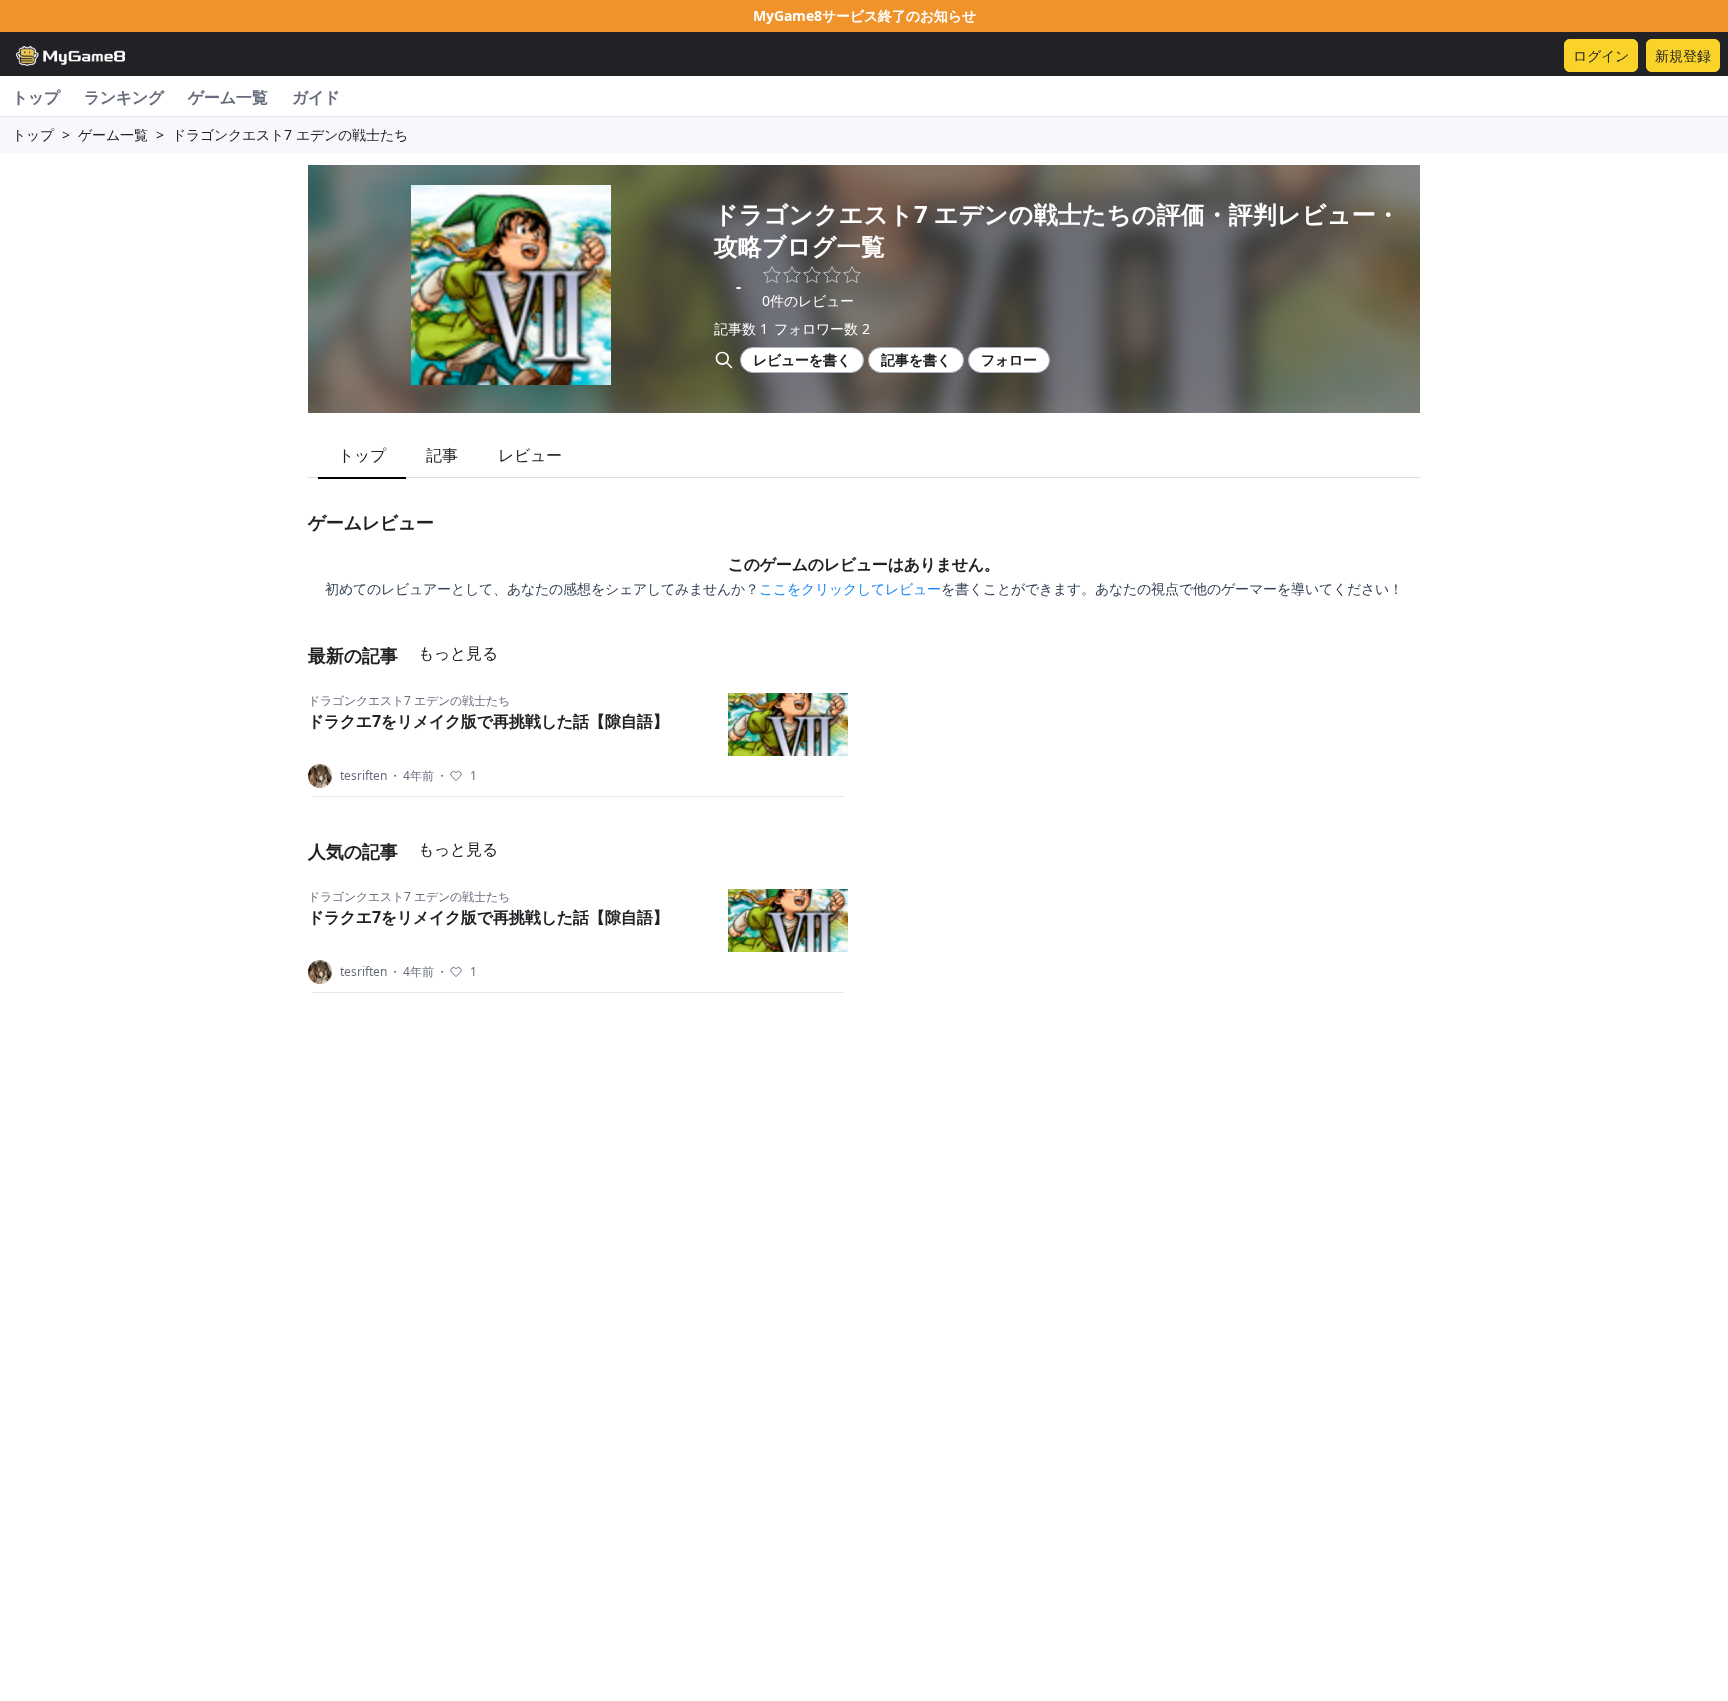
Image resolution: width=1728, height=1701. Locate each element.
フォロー (1009, 359)
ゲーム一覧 (228, 97)
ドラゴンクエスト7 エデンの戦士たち (409, 700)
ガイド (316, 97)
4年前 (411, 776)
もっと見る (458, 653)
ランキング (124, 97)
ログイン (1601, 55)
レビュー (530, 455)
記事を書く (916, 359)
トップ (36, 97)
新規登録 (1683, 55)
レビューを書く (802, 359)
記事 (442, 455)
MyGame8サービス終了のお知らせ (864, 15)
